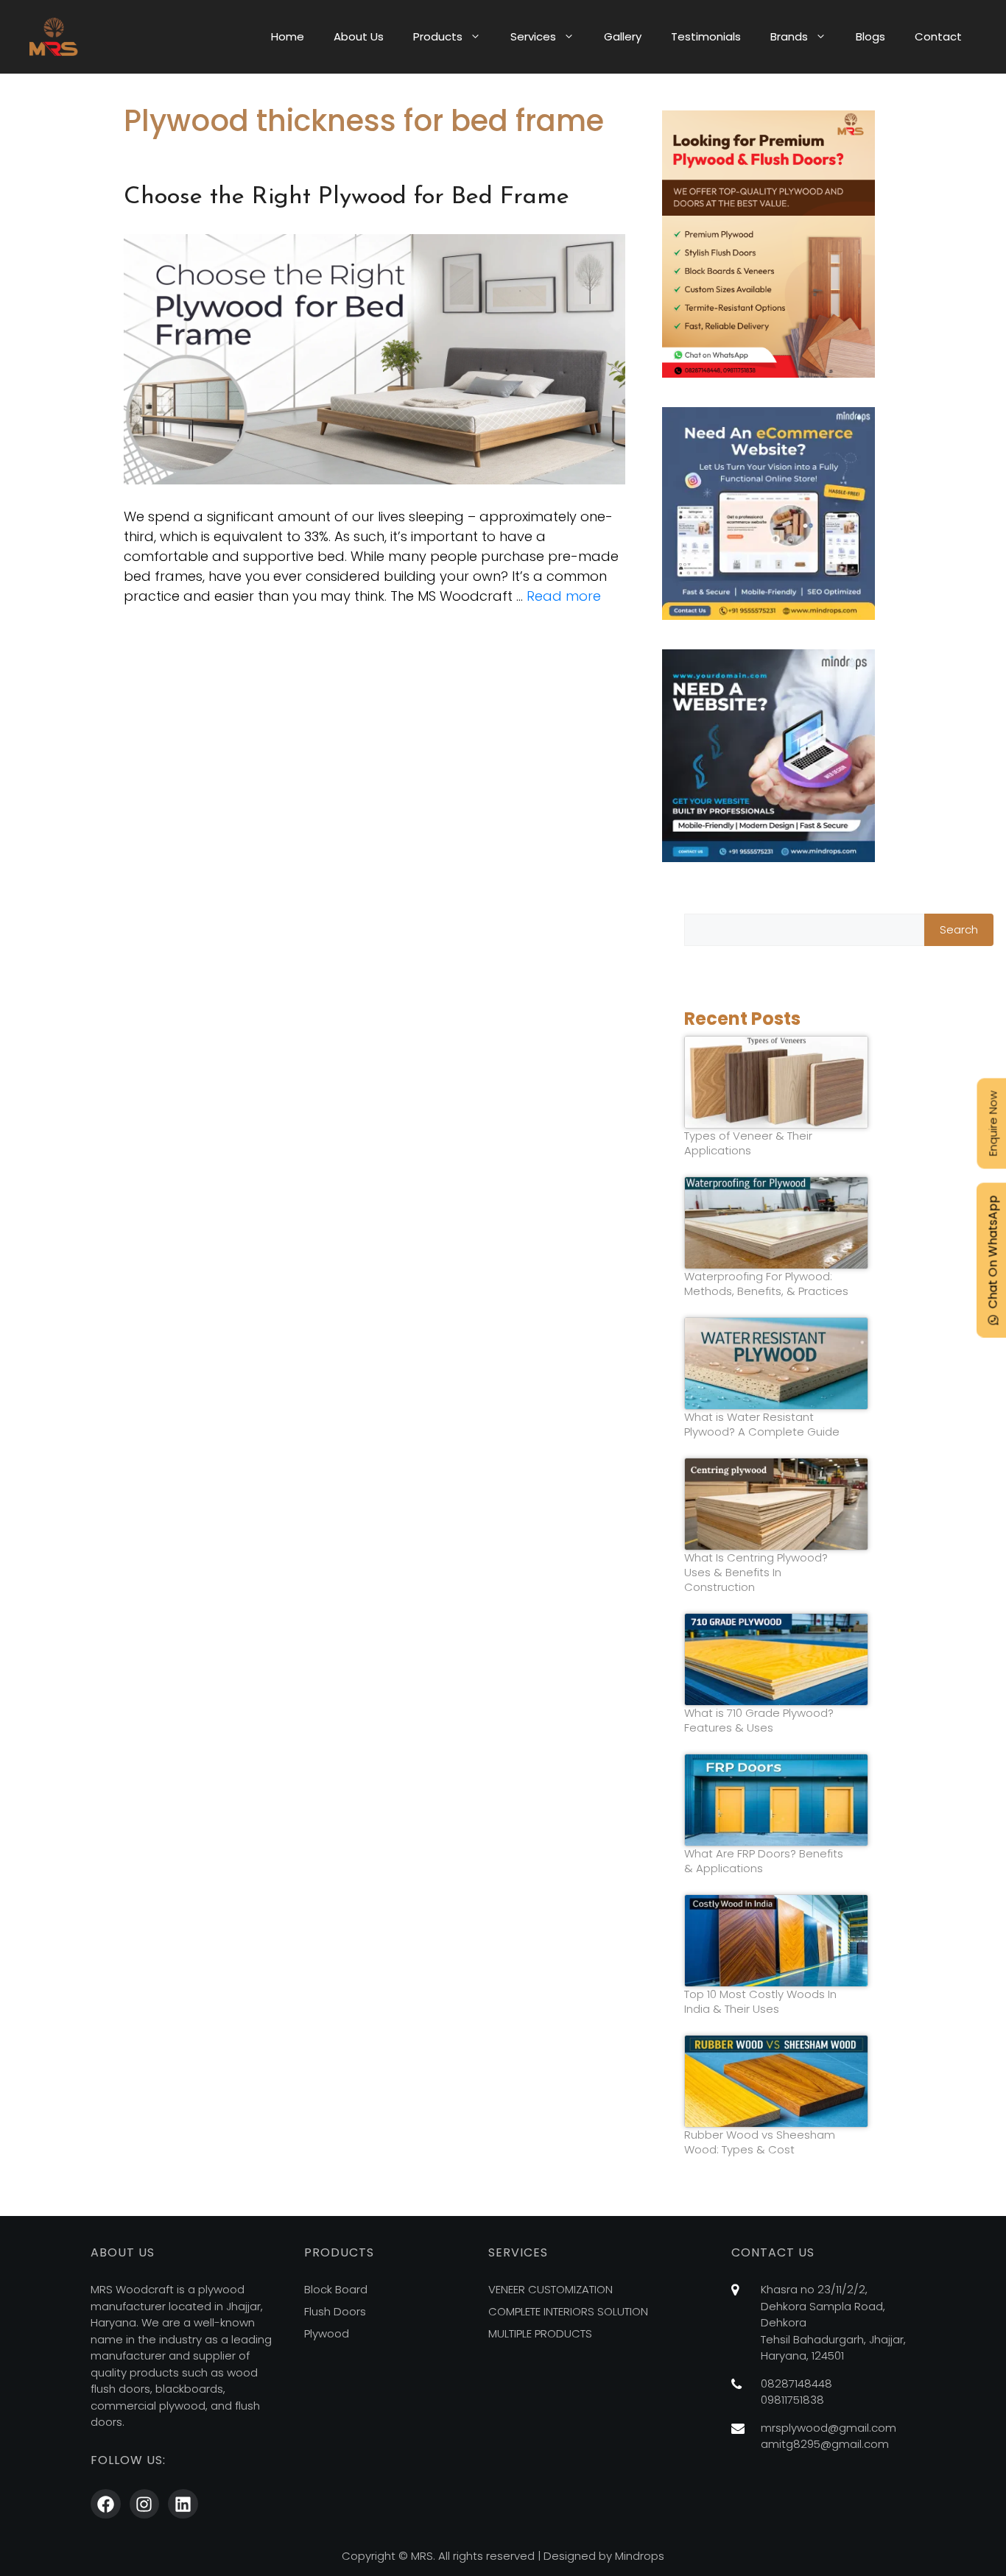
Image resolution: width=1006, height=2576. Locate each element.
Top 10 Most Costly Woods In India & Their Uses (760, 2002)
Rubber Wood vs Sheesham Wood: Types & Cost (760, 2142)
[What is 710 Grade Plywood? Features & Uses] (776, 1659)
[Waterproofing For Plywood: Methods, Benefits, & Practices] (776, 1223)
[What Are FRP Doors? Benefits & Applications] (776, 1800)
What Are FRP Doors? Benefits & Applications (764, 1861)
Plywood (327, 2333)
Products (438, 36)
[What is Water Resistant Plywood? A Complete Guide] (776, 1363)
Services (533, 36)
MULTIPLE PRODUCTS (540, 2333)
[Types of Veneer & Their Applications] (776, 1082)
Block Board (336, 2289)
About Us (359, 36)
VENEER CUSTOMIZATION (551, 2289)
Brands (789, 36)
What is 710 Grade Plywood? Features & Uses (759, 1721)
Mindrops (640, 2556)
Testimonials (706, 36)
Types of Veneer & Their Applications (748, 1143)
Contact (938, 36)
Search (959, 929)
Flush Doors (335, 2311)
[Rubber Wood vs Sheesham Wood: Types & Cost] (776, 2081)
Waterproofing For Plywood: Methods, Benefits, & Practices (766, 1284)
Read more (564, 596)
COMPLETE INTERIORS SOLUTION (568, 2311)
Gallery (623, 36)
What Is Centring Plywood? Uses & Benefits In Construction (756, 1573)
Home (288, 36)
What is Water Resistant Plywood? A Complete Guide (762, 1425)
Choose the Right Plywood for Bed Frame (347, 197)
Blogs (870, 36)
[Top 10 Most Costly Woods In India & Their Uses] (776, 1941)
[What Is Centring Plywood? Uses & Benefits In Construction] (776, 1504)
